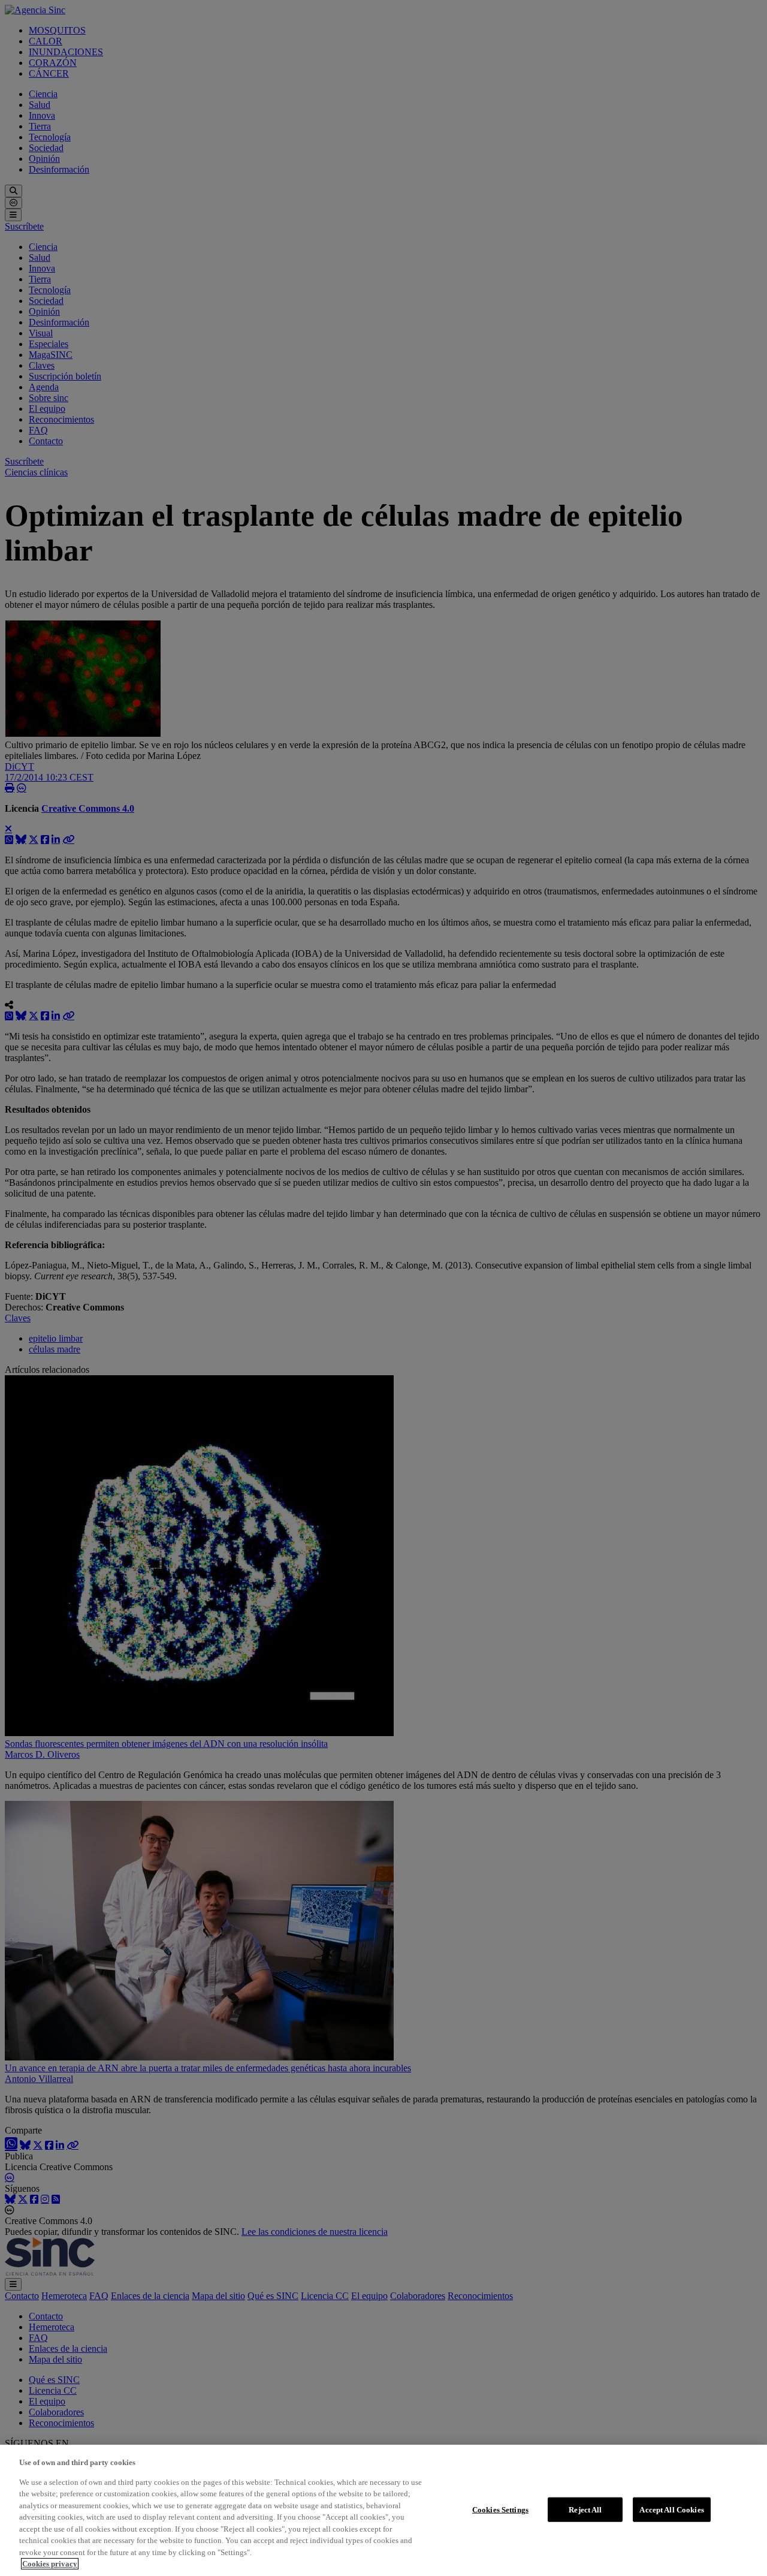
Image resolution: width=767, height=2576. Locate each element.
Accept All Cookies (671, 2509)
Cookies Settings (500, 2509)
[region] (383, 2510)
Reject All (585, 2509)
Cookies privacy (50, 2564)
